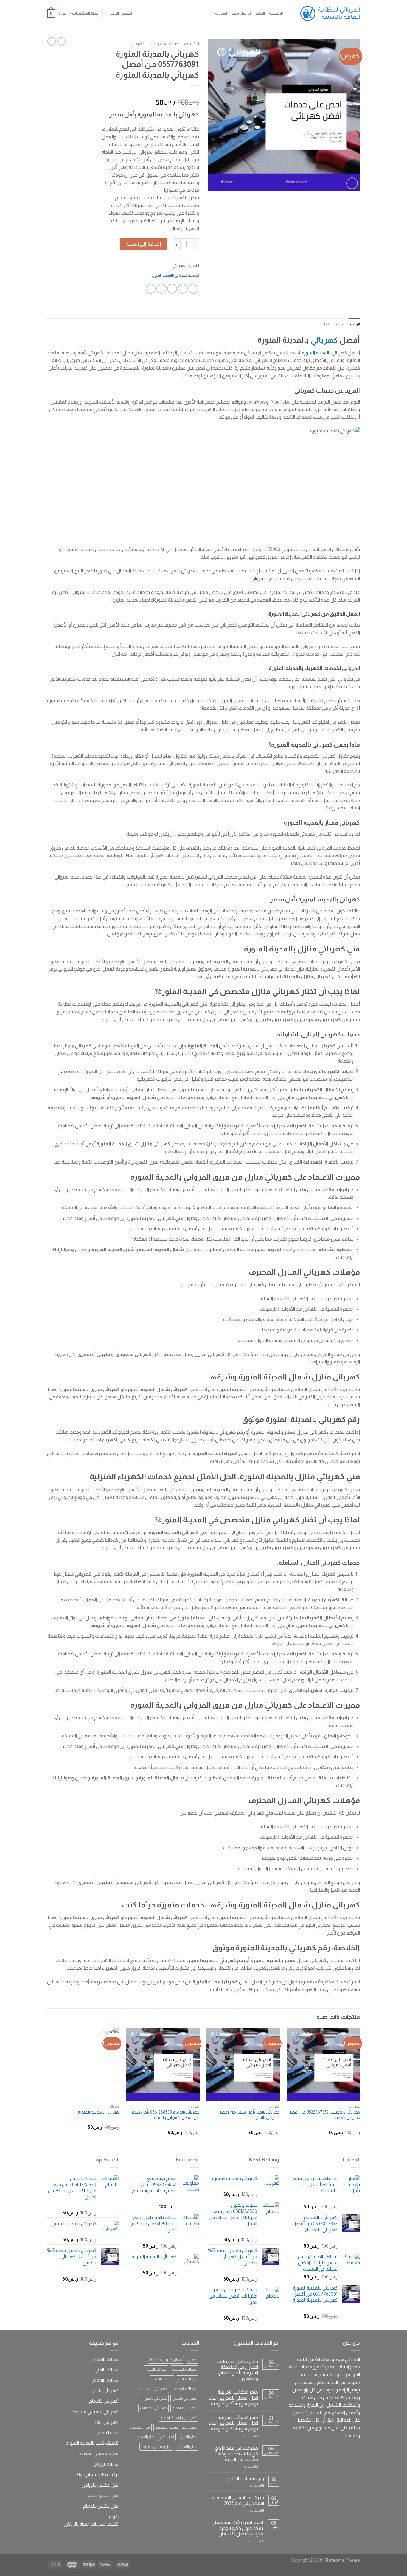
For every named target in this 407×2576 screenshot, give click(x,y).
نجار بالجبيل (188, 2437)
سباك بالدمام (162, 2379)
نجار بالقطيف (187, 2447)
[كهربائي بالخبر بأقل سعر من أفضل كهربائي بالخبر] (243, 2065)
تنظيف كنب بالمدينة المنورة (92, 2443)
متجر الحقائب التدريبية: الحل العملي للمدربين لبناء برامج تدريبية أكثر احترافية (233, 2398)
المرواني (258, 578)
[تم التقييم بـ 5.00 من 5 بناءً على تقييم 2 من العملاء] (150, 93)
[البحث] (289, 13)
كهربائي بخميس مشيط (95, 2412)
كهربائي (137, 44)
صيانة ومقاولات (164, 44)
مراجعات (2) (334, 324)
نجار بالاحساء (140, 2427)
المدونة (221, 13)
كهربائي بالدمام (184, 2408)
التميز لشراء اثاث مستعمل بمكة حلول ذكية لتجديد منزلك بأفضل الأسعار (238, 2528)
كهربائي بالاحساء (153, 2389)
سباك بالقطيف (184, 2389)
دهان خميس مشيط (166, 2360)
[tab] (354, 324)
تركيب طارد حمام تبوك (97, 2475)
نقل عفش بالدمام (101, 2506)
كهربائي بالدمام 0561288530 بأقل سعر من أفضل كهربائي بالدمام (165, 2115)
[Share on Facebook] (194, 289)
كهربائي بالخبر (156, 2398)
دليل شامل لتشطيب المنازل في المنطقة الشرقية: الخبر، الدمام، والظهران (237, 2370)
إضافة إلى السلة (143, 244)
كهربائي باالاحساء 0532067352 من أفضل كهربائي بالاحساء (324, 2115)
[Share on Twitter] (183, 289)
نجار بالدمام (146, 2437)
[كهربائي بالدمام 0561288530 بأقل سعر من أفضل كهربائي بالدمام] (163, 2065)
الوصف (354, 324)
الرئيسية (276, 13)
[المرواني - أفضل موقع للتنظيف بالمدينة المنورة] (330, 13)
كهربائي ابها (107, 2422)
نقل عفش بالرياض (100, 2485)
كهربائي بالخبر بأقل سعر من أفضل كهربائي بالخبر (249, 2115)
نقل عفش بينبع (103, 2495)
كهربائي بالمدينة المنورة (169, 275)
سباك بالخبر (187, 2379)
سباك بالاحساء (184, 2369)
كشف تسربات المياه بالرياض (91, 2524)
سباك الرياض (106, 2464)
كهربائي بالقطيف (153, 2408)
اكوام (114, 2517)
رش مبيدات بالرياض (245, 2478)
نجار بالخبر (167, 2437)
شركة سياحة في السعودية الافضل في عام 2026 (238, 2500)
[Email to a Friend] (172, 289)
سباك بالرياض (105, 2359)
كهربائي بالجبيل (184, 2398)
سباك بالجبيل (156, 2369)
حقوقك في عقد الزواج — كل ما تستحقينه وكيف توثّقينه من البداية (234, 2454)
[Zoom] (352, 183)
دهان (192, 2360)
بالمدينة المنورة (316, 353)
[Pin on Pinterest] (161, 289)
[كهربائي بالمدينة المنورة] (83, 2065)
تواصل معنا (241, 13)
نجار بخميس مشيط (156, 2447)
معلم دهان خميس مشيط (176, 2427)
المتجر (260, 13)
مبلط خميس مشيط (99, 2453)
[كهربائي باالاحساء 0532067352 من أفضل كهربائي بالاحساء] (323, 2065)
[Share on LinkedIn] (151, 289)
